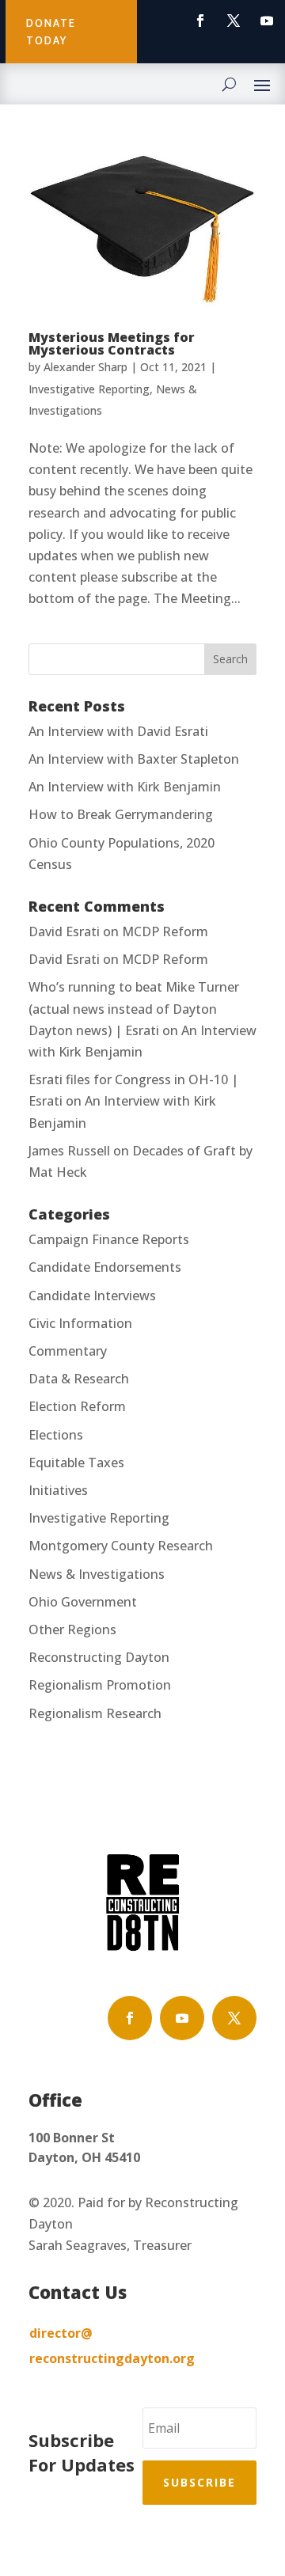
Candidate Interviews (92, 1296)
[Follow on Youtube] (267, 21)
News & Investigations (97, 1574)
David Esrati (64, 931)
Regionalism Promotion (100, 1685)
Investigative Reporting (89, 389)
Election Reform (77, 1406)
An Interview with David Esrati (118, 731)
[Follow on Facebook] (200, 21)
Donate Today (51, 32)
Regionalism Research (95, 1713)
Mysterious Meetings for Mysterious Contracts (112, 343)
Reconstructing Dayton (99, 1657)
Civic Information (80, 1323)
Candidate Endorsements (105, 1267)
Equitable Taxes (76, 1463)
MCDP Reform (165, 931)
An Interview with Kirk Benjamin (125, 787)
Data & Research (79, 1379)
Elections (56, 1435)
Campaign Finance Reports (109, 1239)
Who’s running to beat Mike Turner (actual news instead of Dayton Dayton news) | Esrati (134, 1008)
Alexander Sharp (85, 367)
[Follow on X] (234, 21)
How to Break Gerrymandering (121, 814)
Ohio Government (83, 1602)
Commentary (68, 1351)
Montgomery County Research (121, 1546)
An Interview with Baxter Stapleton (134, 759)
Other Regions (72, 1629)
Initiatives (58, 1490)
